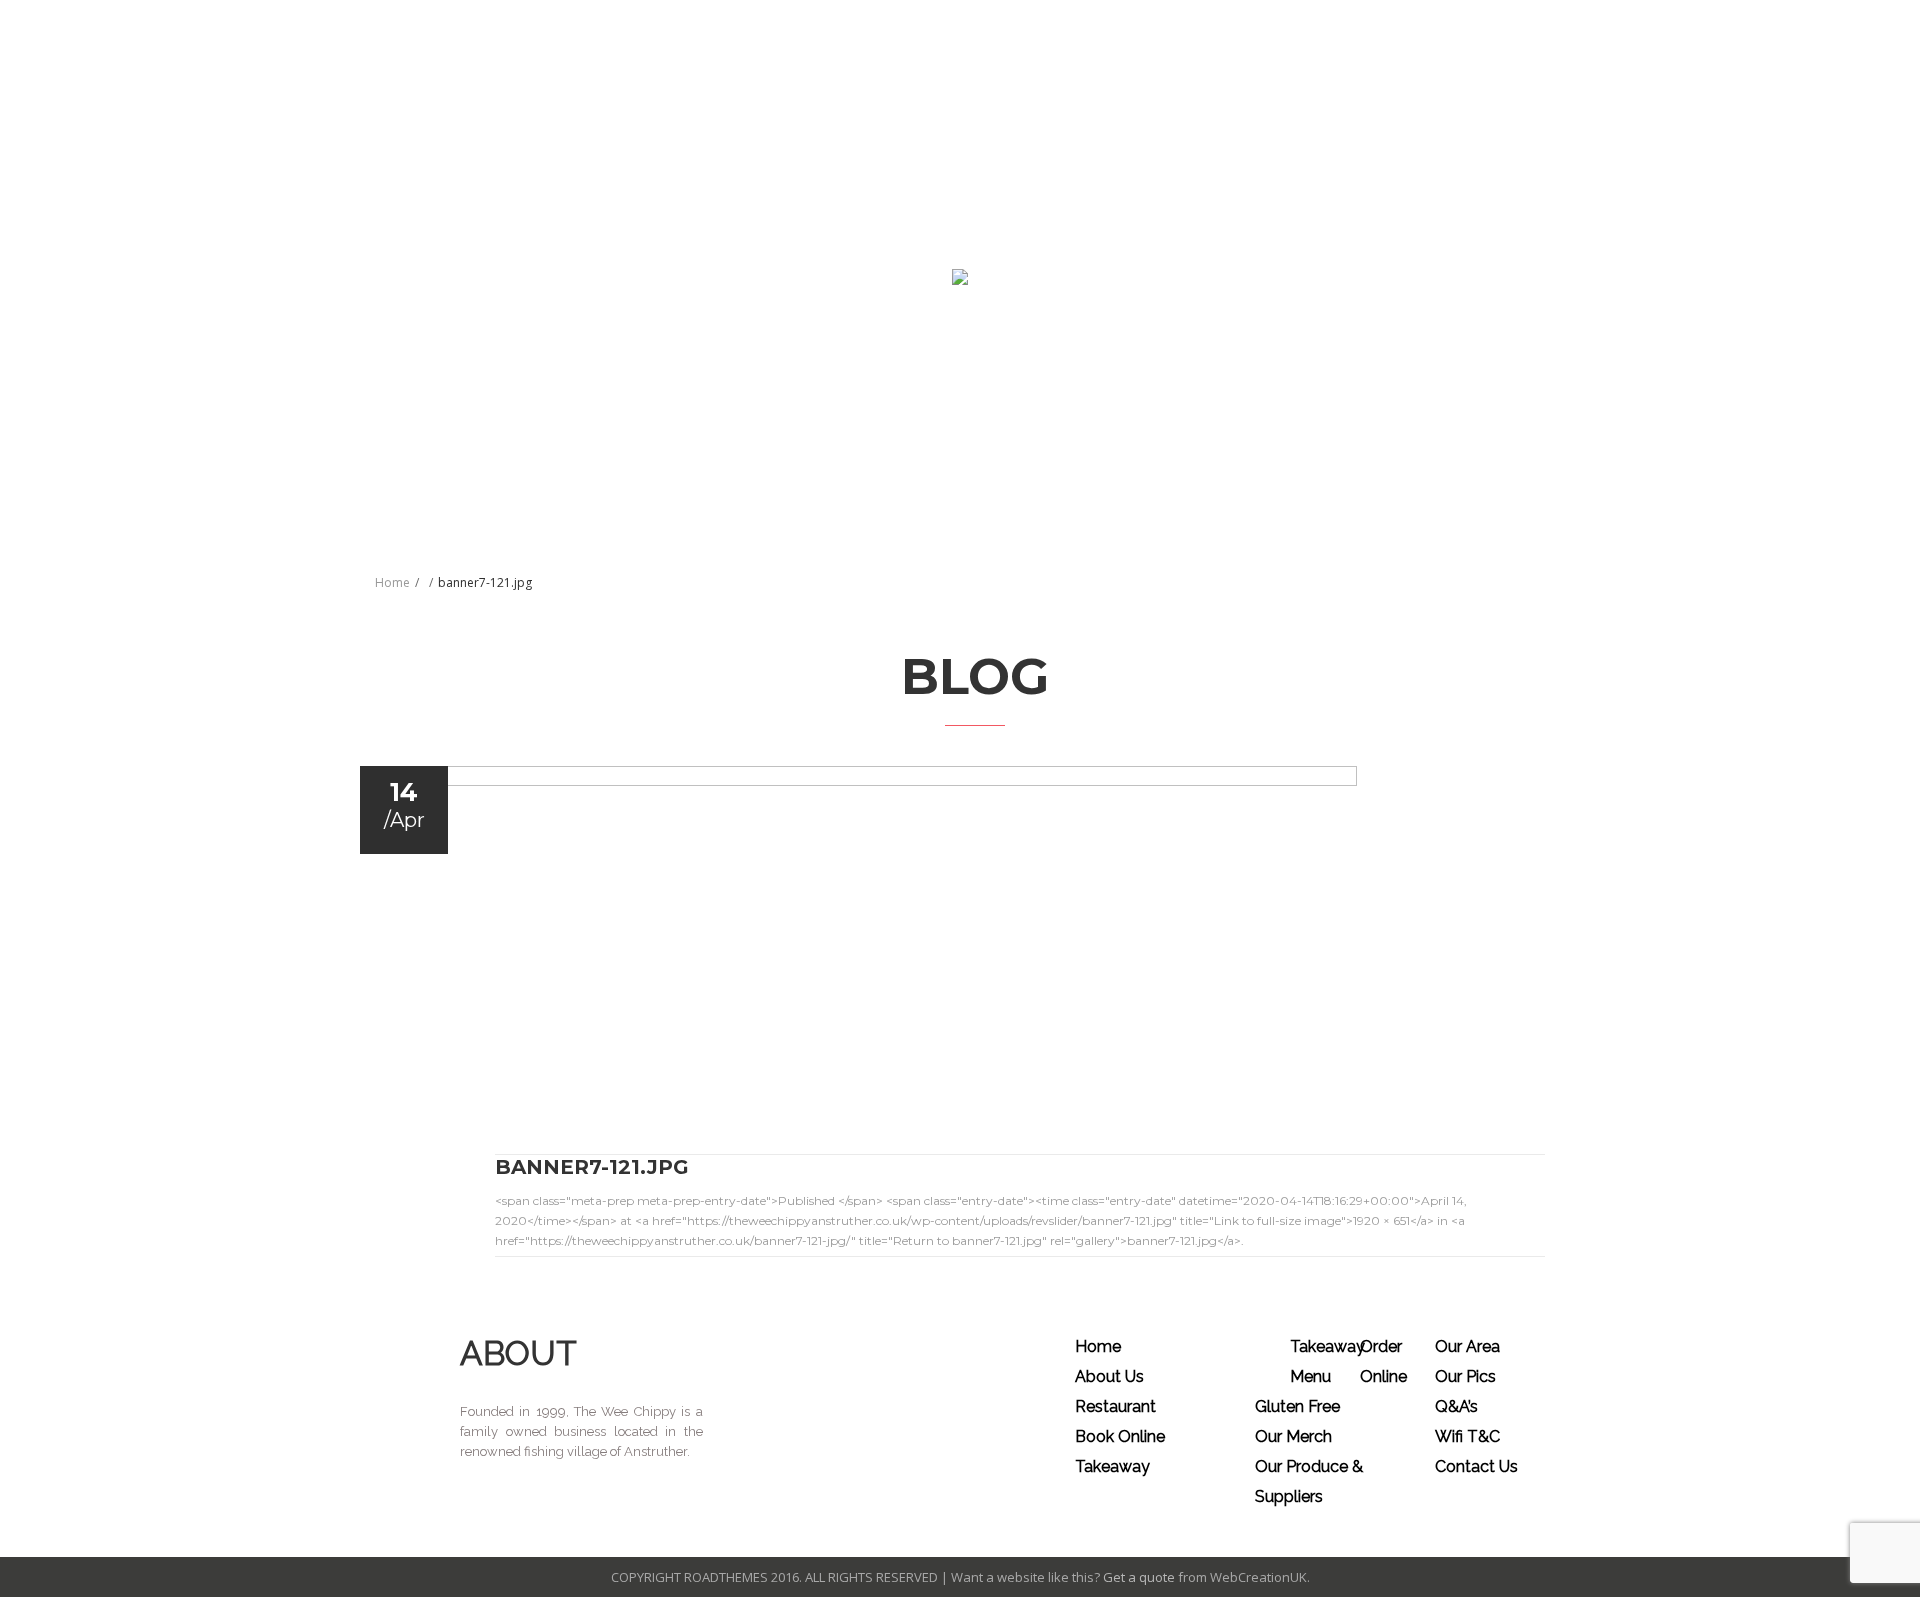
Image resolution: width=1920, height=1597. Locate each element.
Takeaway (1112, 1466)
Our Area (1467, 1346)
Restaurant (1115, 1406)
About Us (1109, 1376)
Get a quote (1139, 1577)
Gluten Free (1297, 1406)
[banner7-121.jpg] (971, 929)
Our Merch (1293, 1436)
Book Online (1120, 1436)
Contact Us (1476, 1466)
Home (392, 582)
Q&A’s (1456, 1406)
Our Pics (1465, 1376)
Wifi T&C (1467, 1436)
